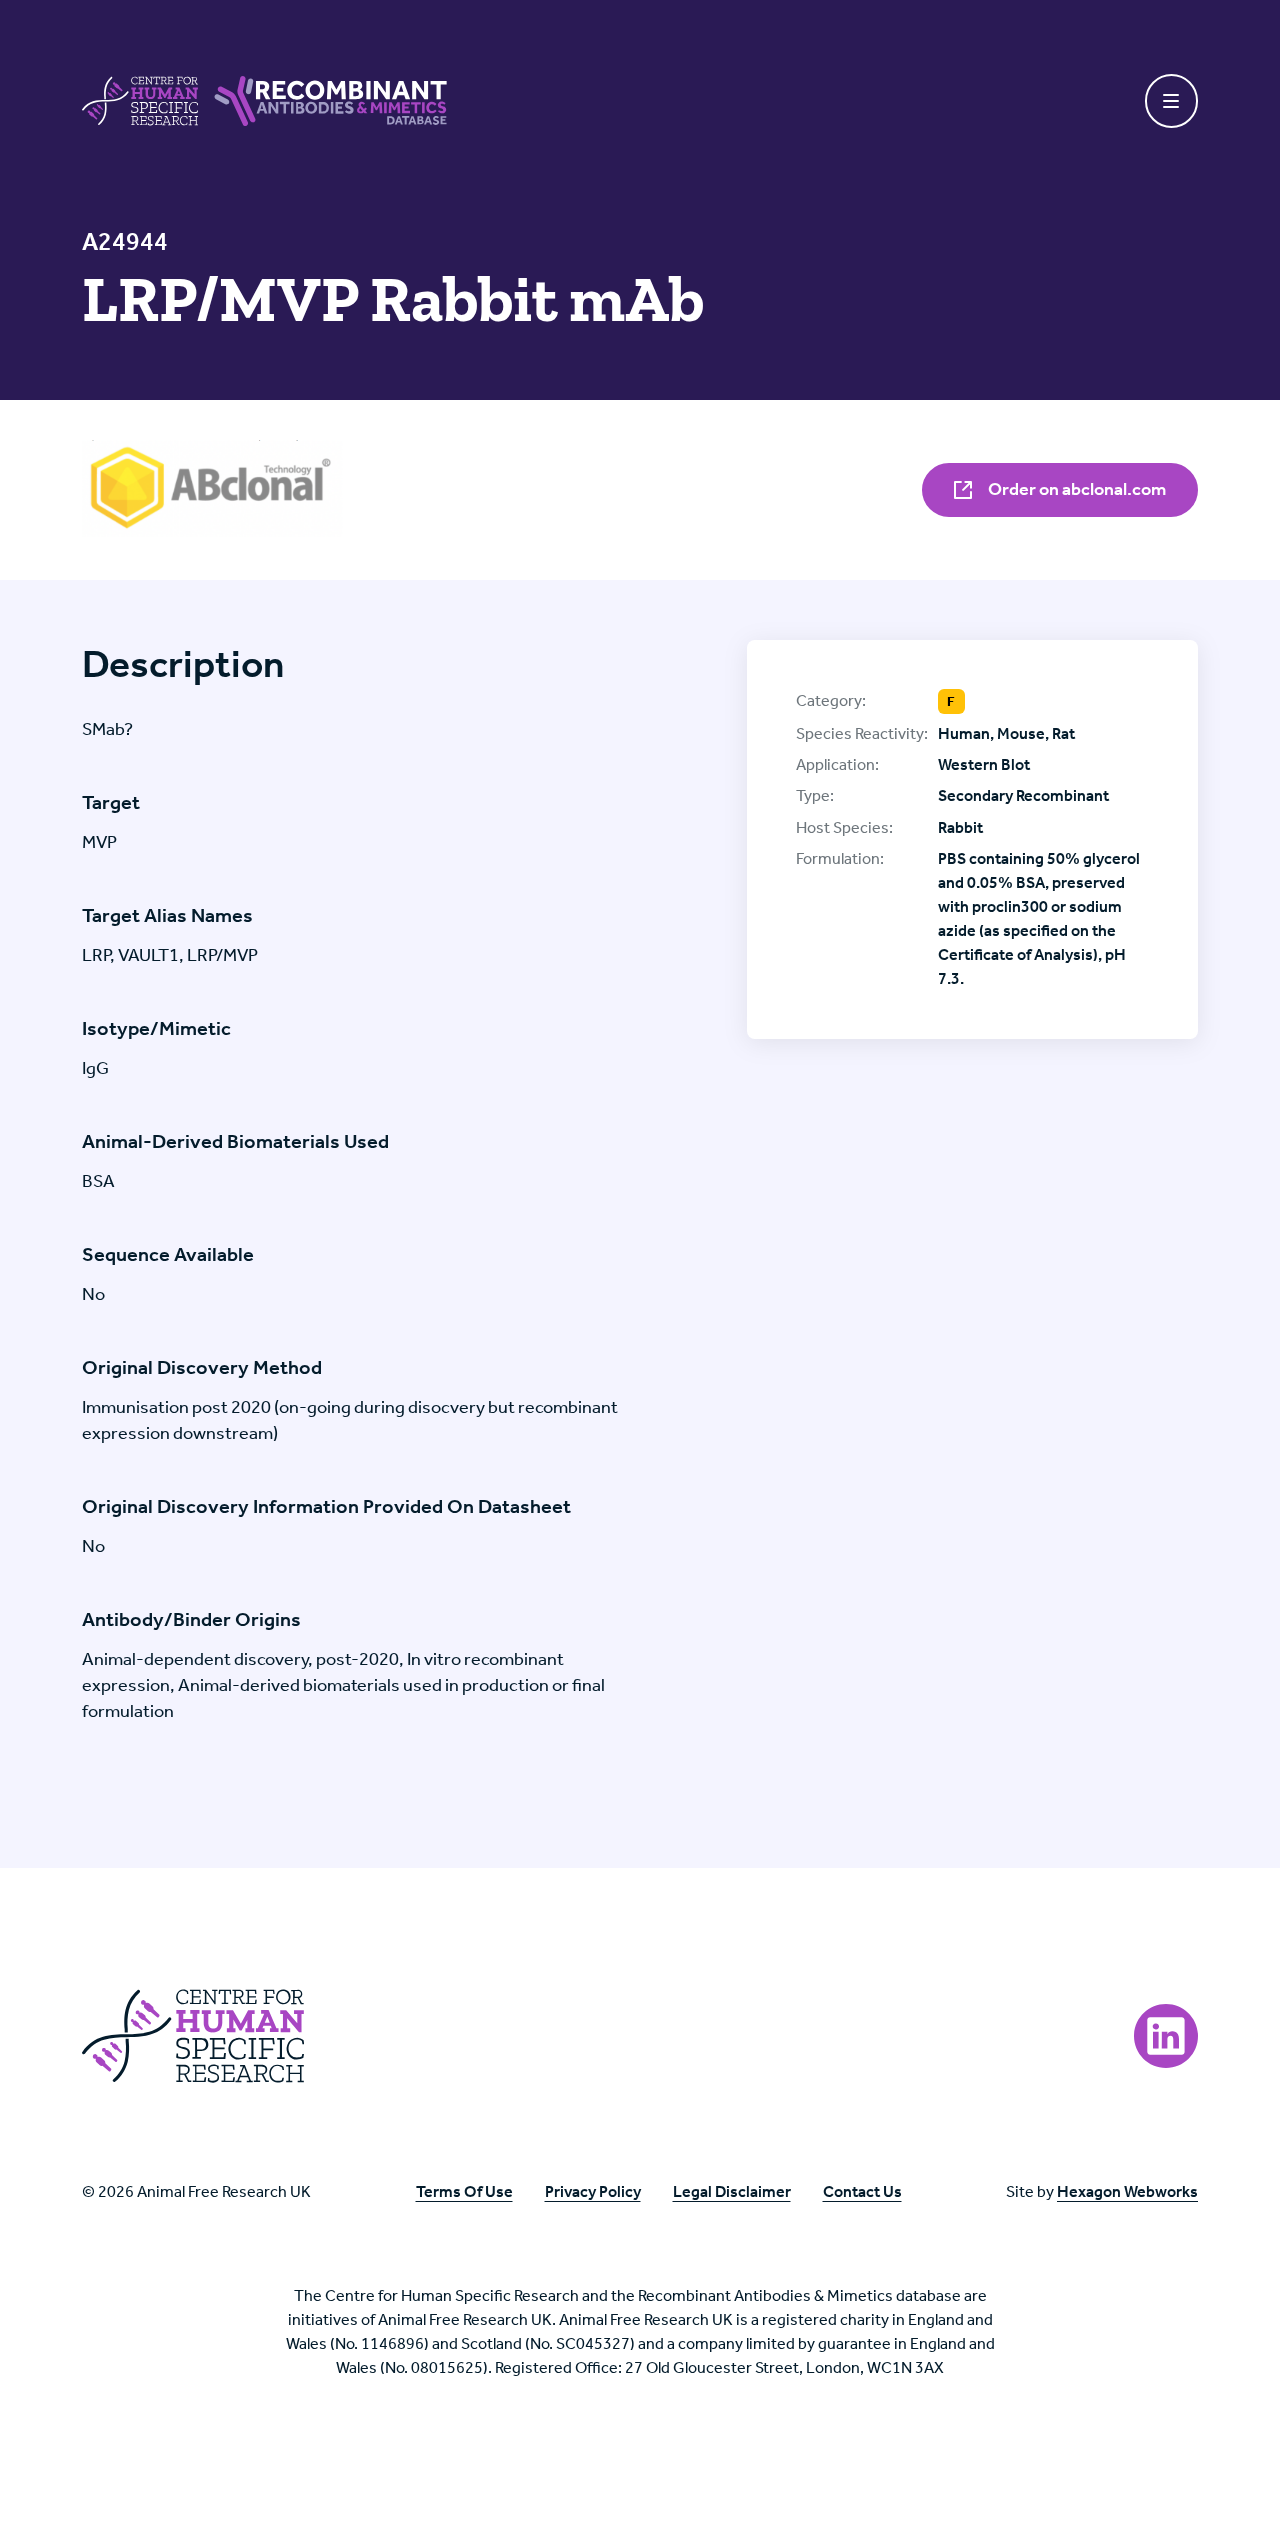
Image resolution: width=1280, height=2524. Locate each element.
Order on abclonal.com (1075, 489)
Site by (1102, 2191)
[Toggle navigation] (1172, 101)
